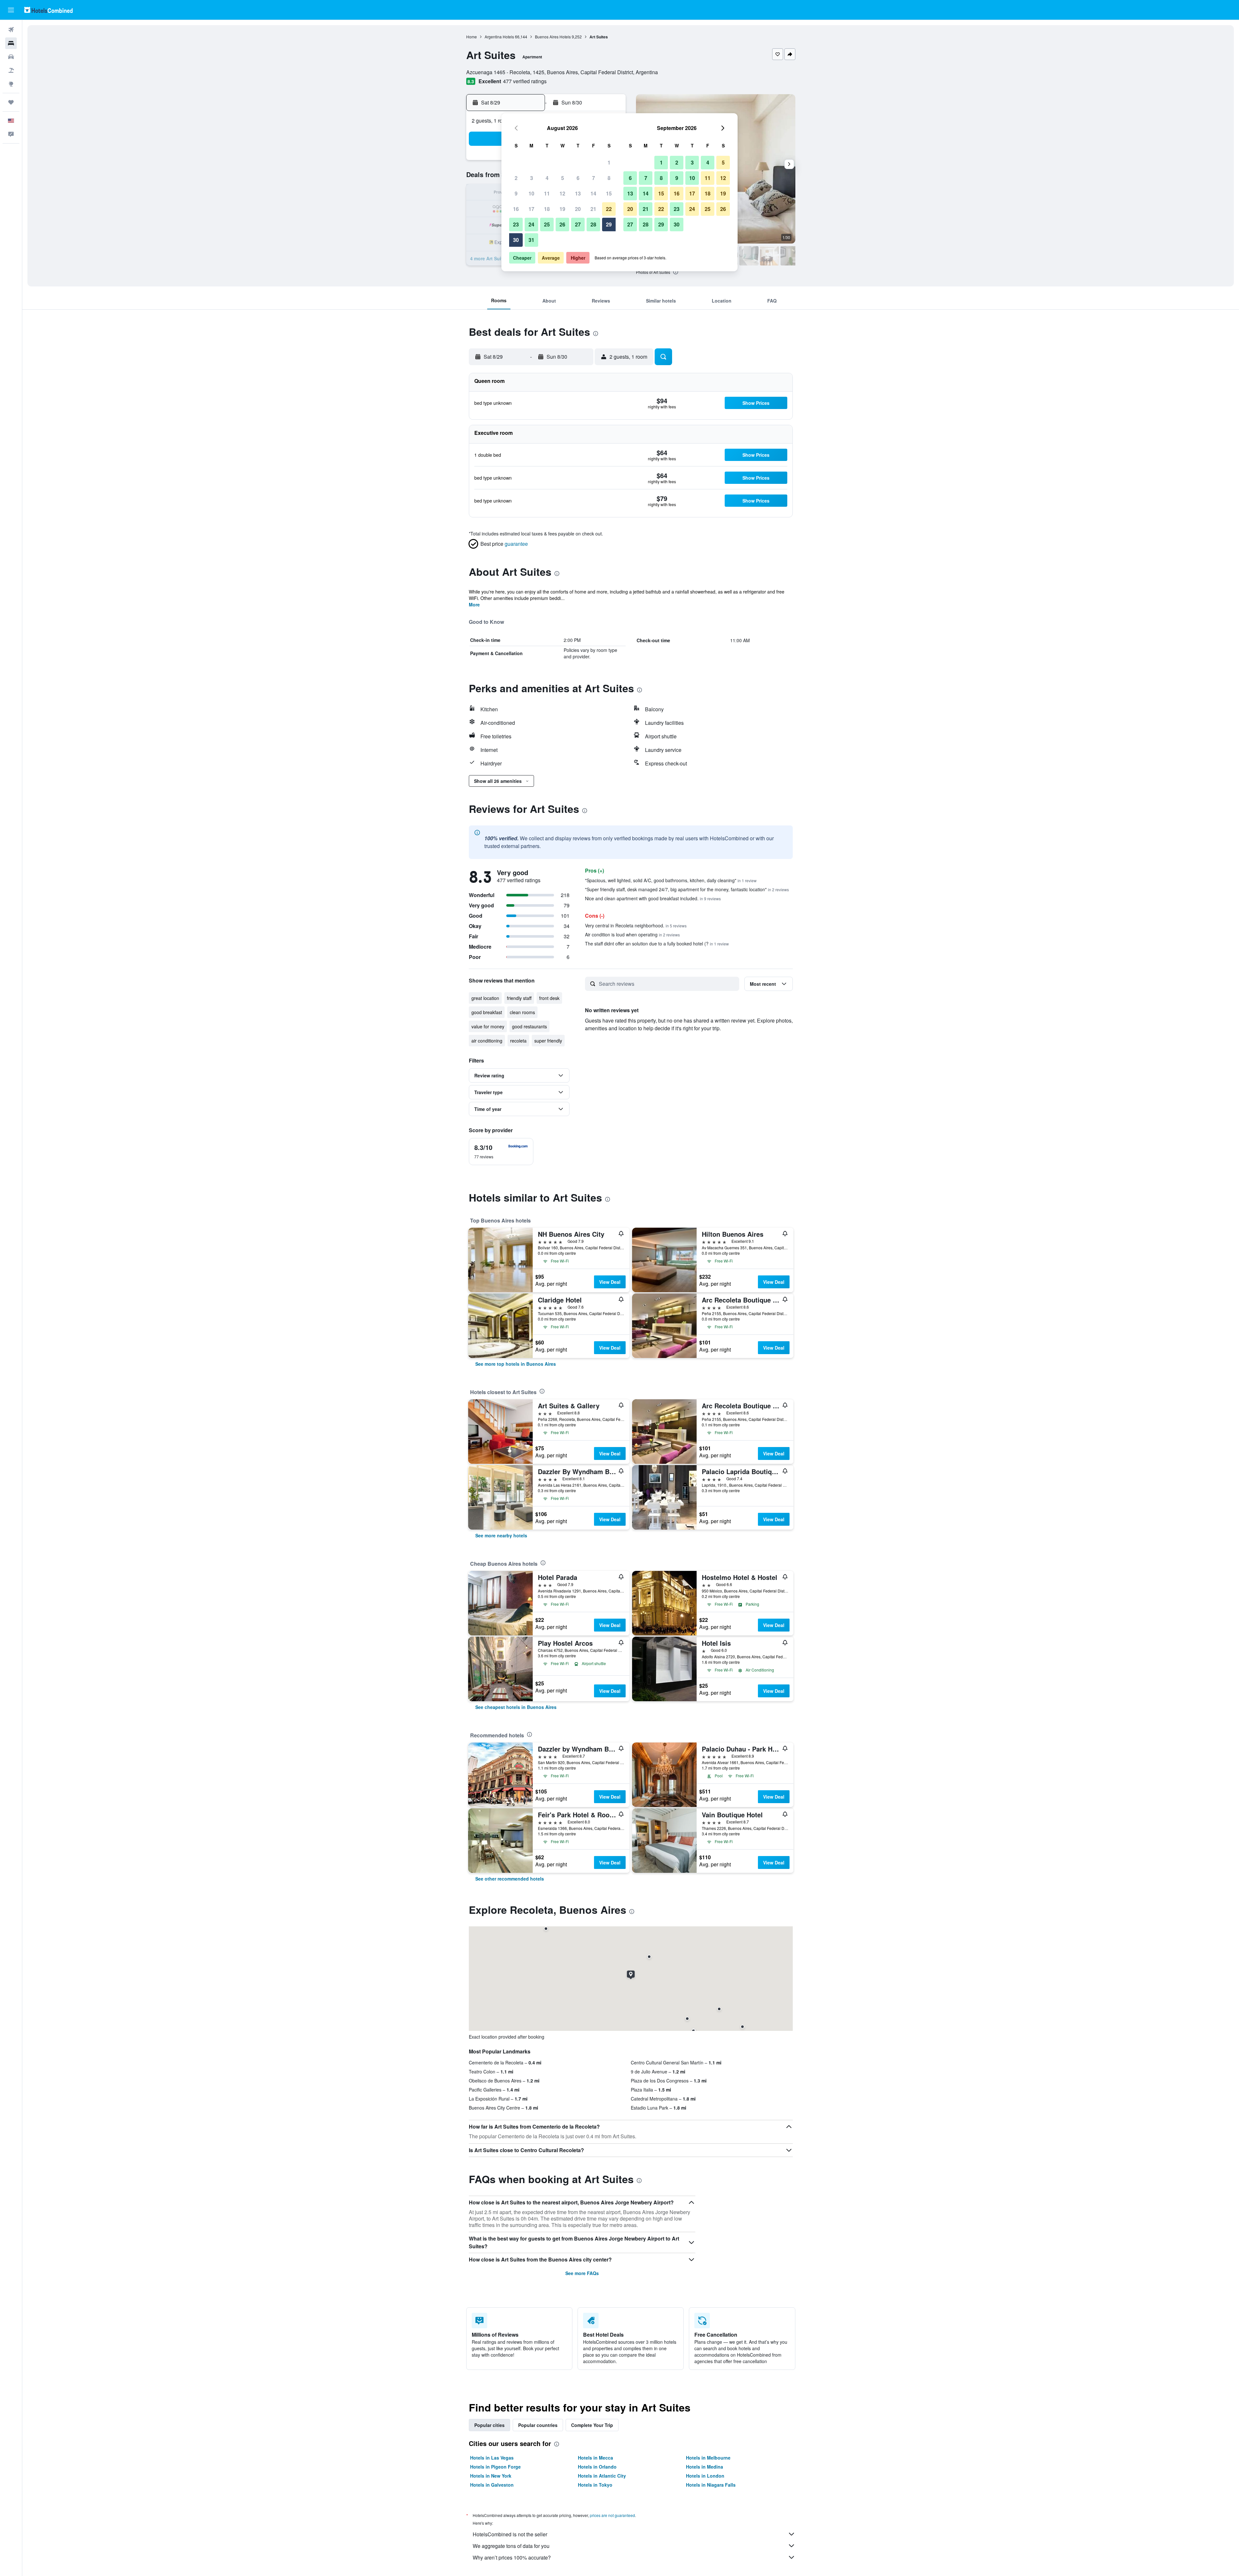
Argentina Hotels (499, 37)
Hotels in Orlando (597, 2467)
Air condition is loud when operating (632, 934)
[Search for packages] (11, 70)
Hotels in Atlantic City (602, 2476)
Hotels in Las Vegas (492, 2458)
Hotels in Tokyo (595, 2485)
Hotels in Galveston (492, 2485)
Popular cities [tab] (489, 2425)
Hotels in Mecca (595, 2458)
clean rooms (522, 1012)
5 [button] (563, 178)
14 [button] (593, 193)
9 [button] (516, 193)
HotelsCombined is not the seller (510, 2534)
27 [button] (578, 224)
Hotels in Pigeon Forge (495, 2467)
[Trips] (11, 102)
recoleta (518, 1041)
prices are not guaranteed (612, 2515)
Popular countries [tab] (538, 2425)
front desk (549, 998)
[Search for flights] (11, 30)
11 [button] (547, 193)
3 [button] (532, 178)
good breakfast (487, 1012)
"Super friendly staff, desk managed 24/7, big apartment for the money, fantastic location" (687, 889)
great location (485, 998)
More (474, 604)
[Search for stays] (11, 43)
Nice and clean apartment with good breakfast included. (653, 898)
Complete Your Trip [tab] (592, 2425)
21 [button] (593, 209)
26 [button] (562, 224)
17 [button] (531, 209)
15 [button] (609, 193)
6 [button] (578, 178)
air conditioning (487, 1041)
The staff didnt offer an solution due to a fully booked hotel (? (657, 944)
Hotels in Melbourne (708, 2458)
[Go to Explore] (11, 84)
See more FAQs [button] (582, 2273)
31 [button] (531, 240)
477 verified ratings (525, 81)
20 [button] (578, 209)
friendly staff (519, 998)
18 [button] (547, 209)
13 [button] (578, 193)
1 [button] (609, 162)
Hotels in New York (491, 2476)
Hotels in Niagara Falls (711, 2485)
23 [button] (516, 224)
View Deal (610, 1282)
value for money (488, 1026)
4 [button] (547, 178)
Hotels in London (705, 2476)
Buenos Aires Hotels (553, 37)
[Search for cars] (11, 57)
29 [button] (609, 224)
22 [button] (609, 209)
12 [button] (562, 193)
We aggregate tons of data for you (511, 2546)
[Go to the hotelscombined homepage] (48, 10)
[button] (11, 10)
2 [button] (516, 178)
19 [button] (562, 209)
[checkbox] (501, 1152)
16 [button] (516, 209)
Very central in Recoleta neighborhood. (636, 925)
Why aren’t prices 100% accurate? (512, 2557)
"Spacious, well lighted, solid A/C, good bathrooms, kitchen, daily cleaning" (671, 880)
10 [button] (531, 193)
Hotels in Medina (705, 2467)
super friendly (548, 1041)
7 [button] (594, 178)
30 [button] (516, 240)
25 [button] (547, 224)
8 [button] (609, 178)
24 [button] (531, 224)
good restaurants (529, 1026)
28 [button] (593, 224)
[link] (516, 1364)
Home (472, 37)
